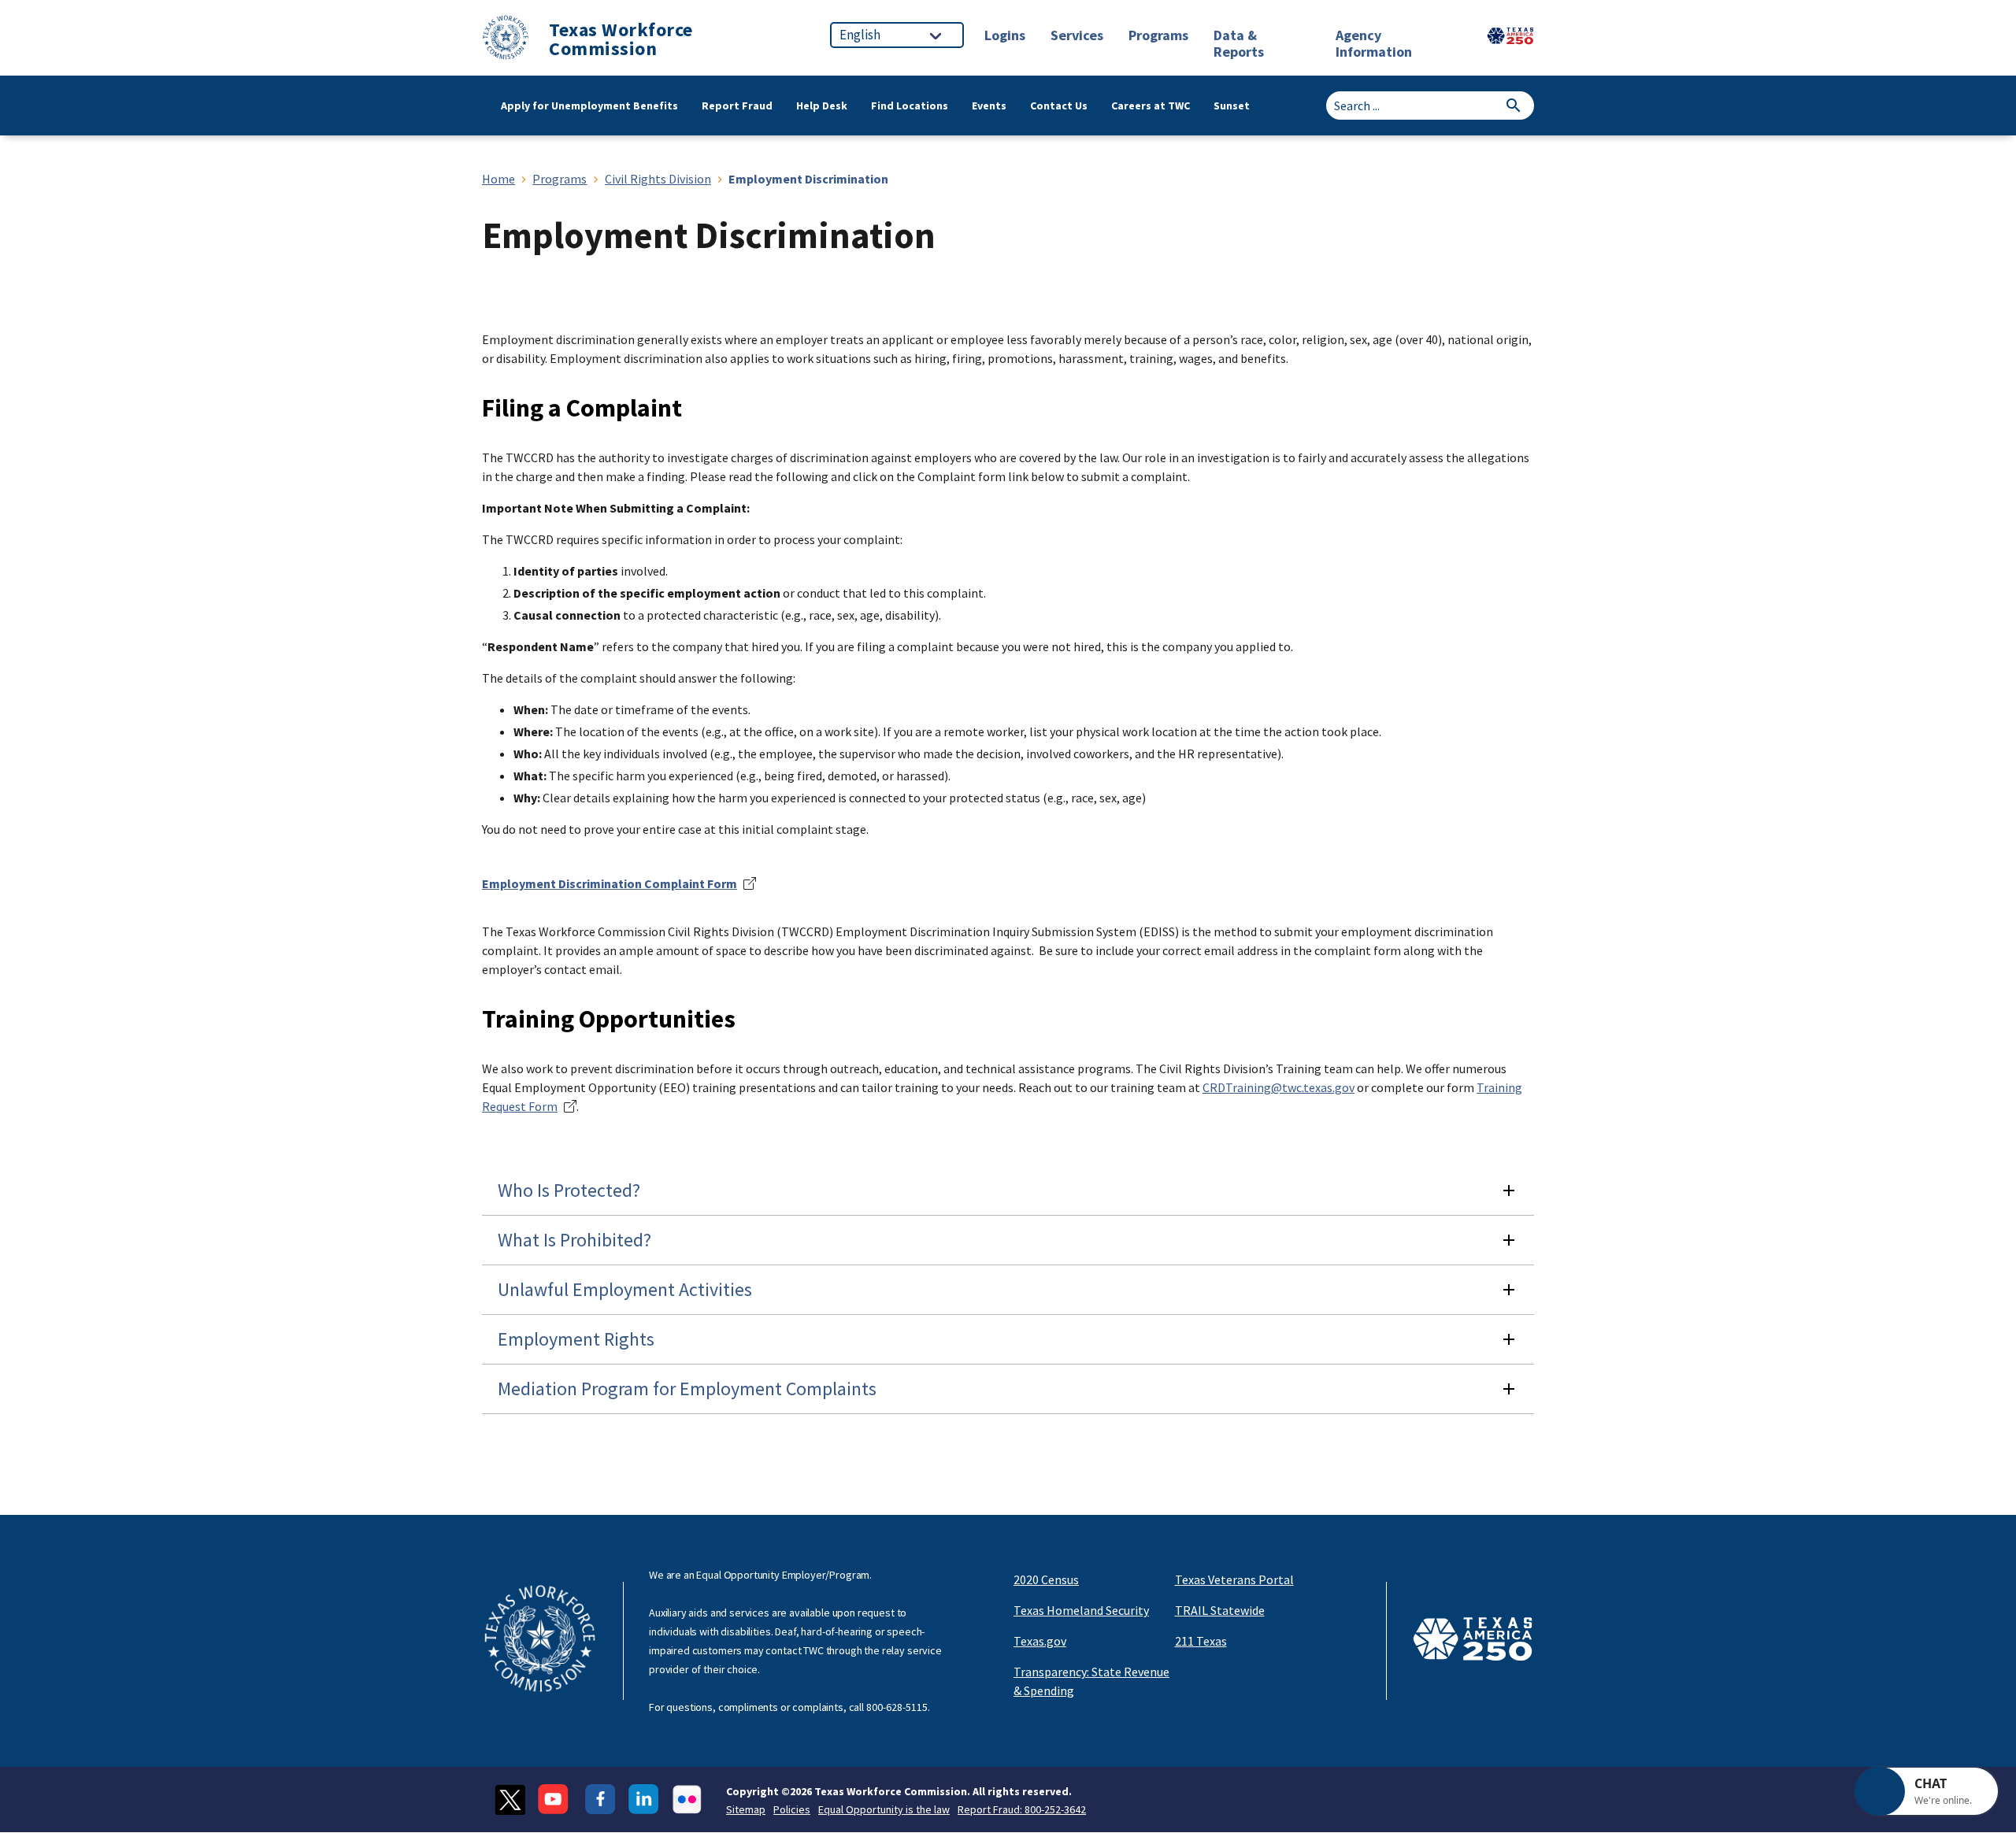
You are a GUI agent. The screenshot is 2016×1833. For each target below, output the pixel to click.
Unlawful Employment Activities (625, 1289)
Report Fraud (737, 106)
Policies (792, 1809)
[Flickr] (687, 1800)
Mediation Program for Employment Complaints (687, 1389)
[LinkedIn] (644, 1800)
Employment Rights (576, 1339)
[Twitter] (510, 1800)
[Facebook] (600, 1800)
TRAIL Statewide (1220, 1610)
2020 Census (1046, 1579)
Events (989, 106)
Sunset (1232, 106)
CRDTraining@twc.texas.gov (1279, 1087)
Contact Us (1059, 106)
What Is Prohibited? (574, 1240)
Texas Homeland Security (1081, 1610)
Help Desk (822, 106)
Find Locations (910, 106)
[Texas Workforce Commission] (506, 40)
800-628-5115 (897, 1707)
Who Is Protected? (569, 1190)
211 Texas (1201, 1641)
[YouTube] (555, 1800)
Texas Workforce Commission (621, 39)
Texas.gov (1040, 1641)
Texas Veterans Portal (1234, 1579)
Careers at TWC (1151, 106)
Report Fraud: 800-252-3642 (1022, 1809)
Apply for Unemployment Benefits (589, 106)
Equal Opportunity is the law (884, 1809)
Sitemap (746, 1809)
